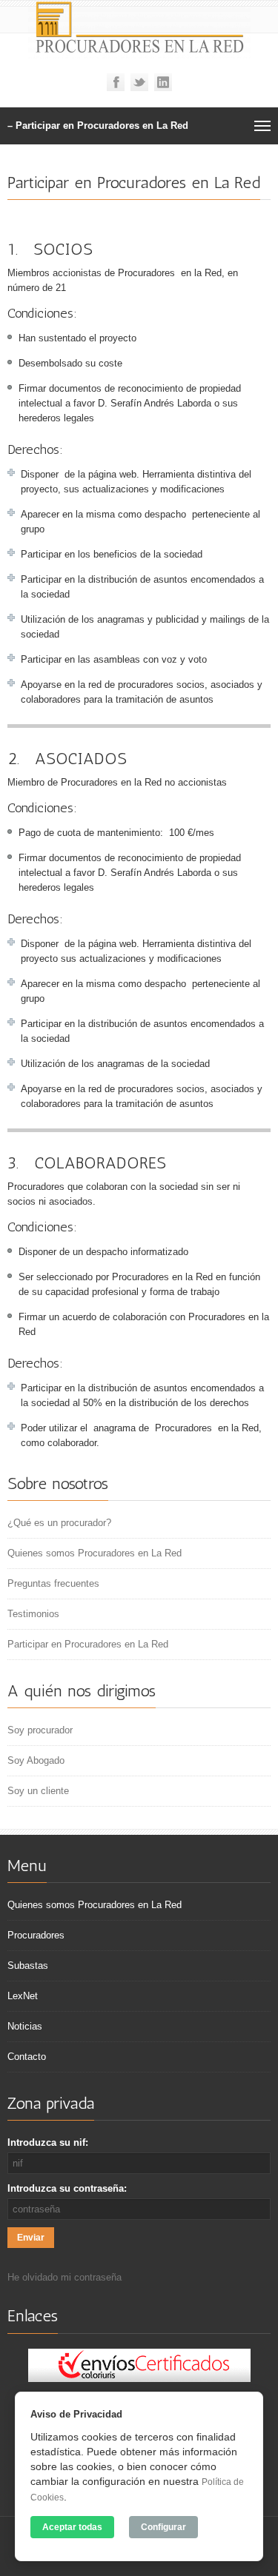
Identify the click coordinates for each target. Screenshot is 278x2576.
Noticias (25, 2026)
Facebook (116, 82)
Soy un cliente (38, 1791)
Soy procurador (40, 1730)
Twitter (139, 82)
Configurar (163, 2527)
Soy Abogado (36, 1760)
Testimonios (33, 1614)
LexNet (23, 1996)
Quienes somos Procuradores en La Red (95, 1553)
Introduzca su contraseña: (67, 2188)
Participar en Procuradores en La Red (88, 1644)
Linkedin (163, 82)
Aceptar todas (72, 2527)
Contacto (27, 2057)
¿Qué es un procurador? (59, 1523)
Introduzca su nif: (48, 2142)
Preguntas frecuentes (53, 1583)
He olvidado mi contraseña (64, 2277)
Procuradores (36, 1935)
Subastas (28, 1966)
